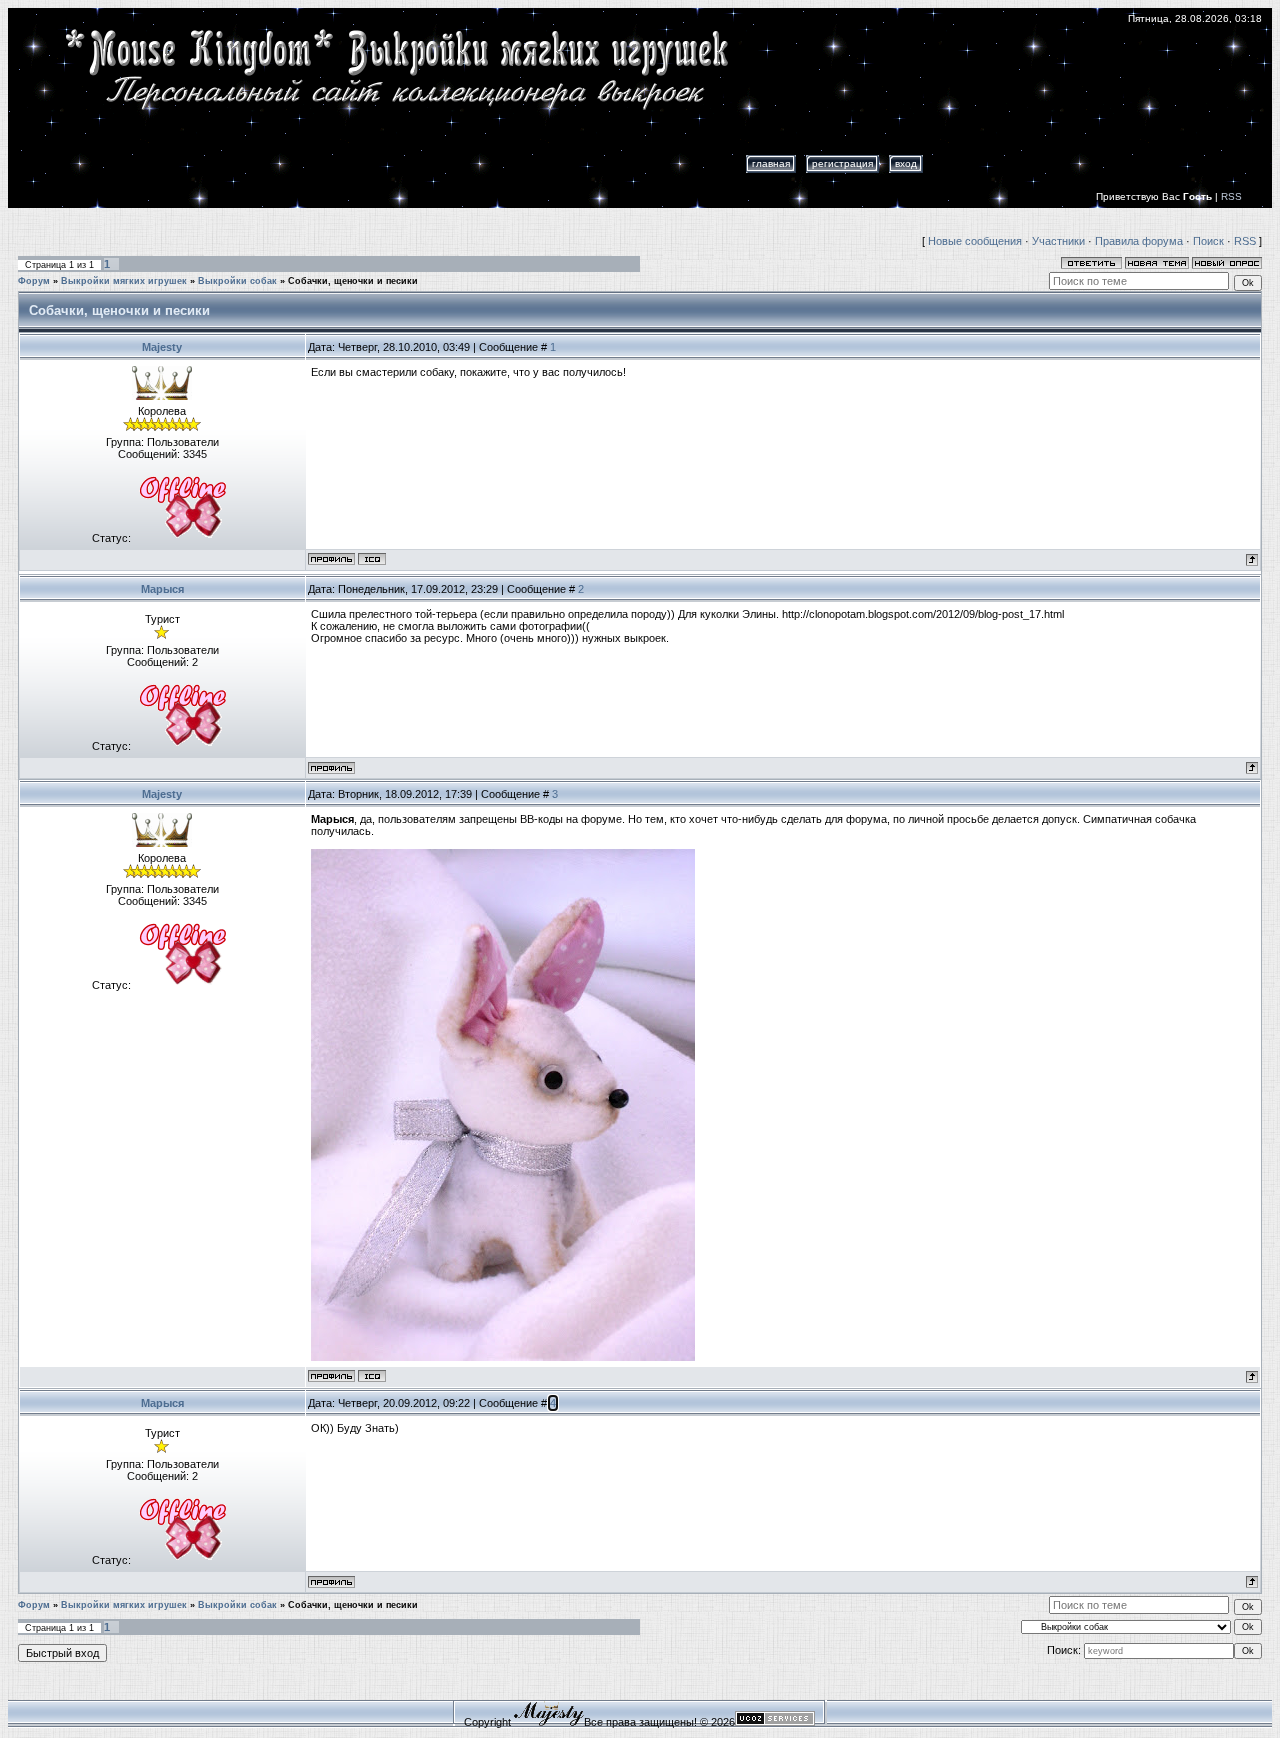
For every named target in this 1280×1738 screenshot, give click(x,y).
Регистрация (842, 163)
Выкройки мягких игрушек (124, 281)
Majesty (162, 347)
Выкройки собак (237, 281)
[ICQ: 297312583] (372, 559)
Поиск (1208, 241)
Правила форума (1139, 241)
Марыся (162, 589)
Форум (34, 281)
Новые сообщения (975, 241)
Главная (771, 163)
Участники (1058, 241)
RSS (1231, 196)
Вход (906, 163)
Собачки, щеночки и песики (353, 281)
